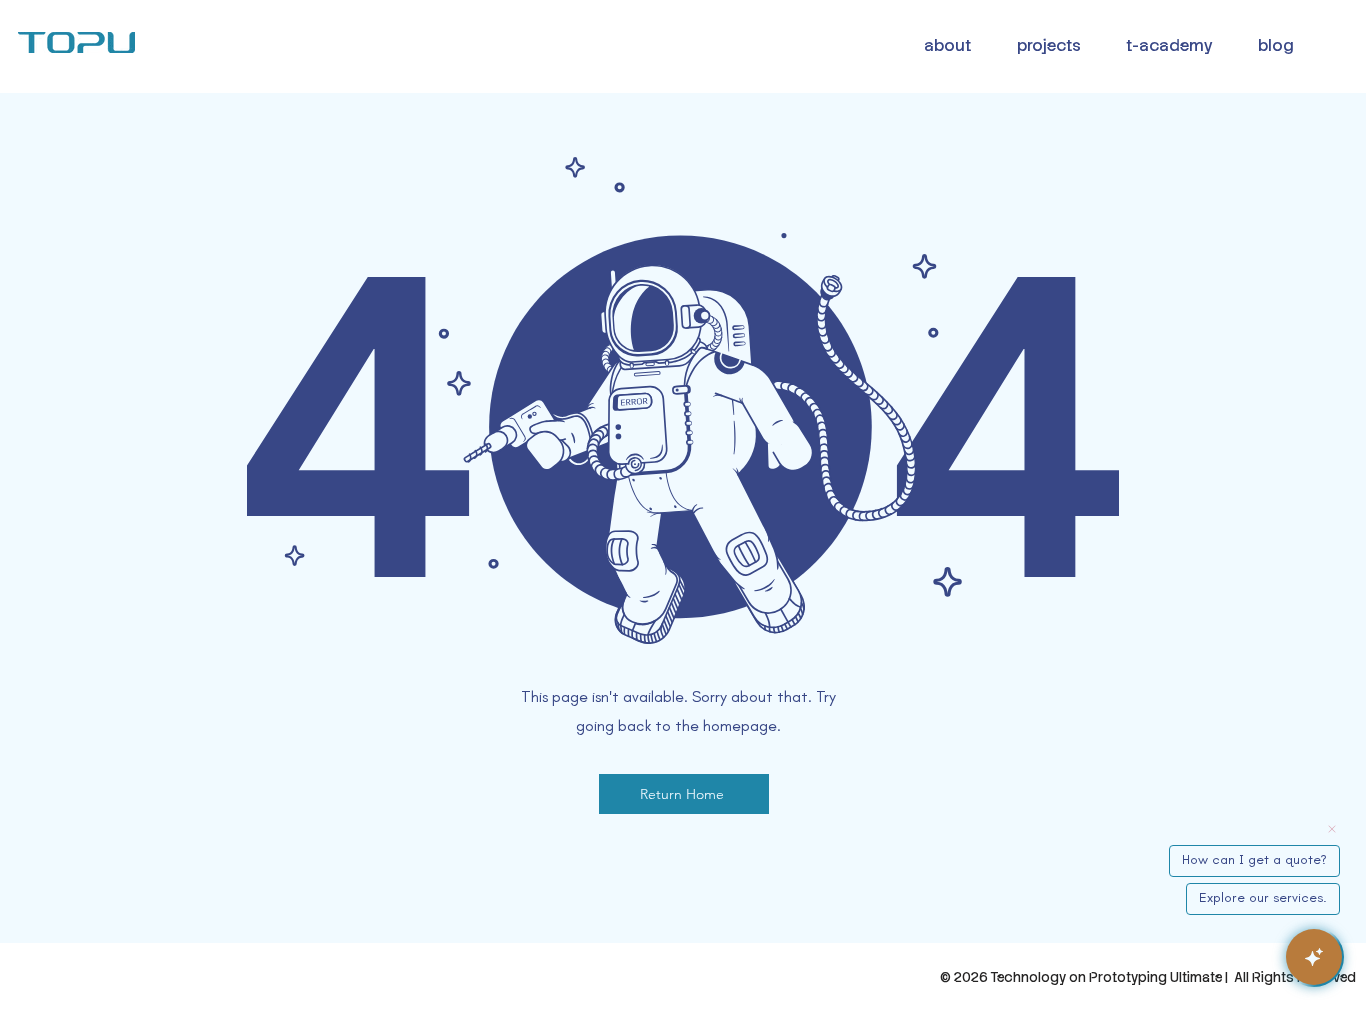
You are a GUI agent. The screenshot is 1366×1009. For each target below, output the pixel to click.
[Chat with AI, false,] (1314, 957)
